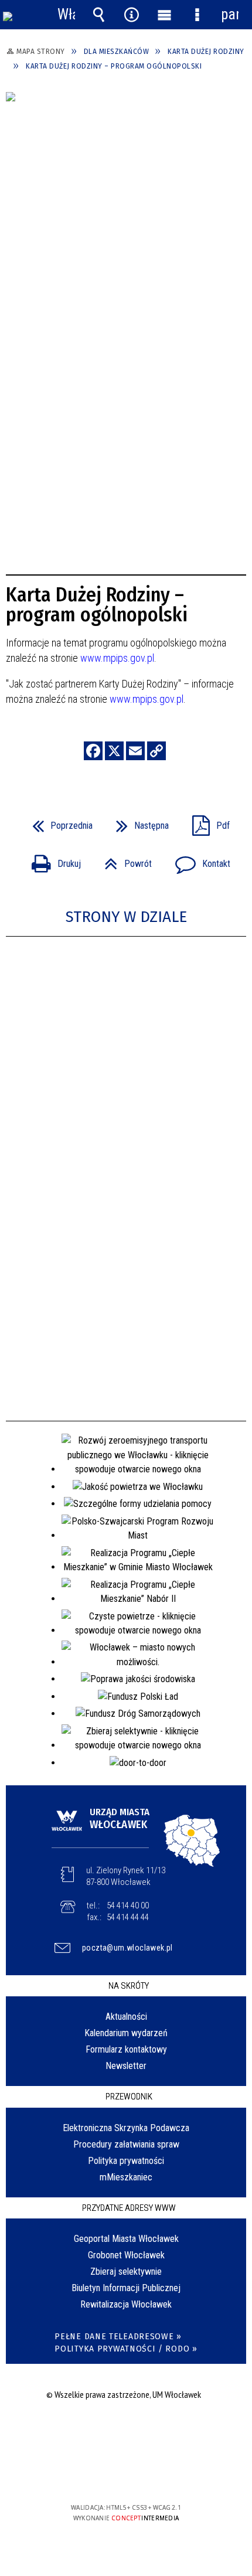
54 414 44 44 (128, 1917)
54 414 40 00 (128, 1905)
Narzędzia (132, 15)
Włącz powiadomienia (66, 15)
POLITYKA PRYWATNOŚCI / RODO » (126, 2349)
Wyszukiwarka (99, 15)
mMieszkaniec (126, 2177)
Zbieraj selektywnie (126, 2272)
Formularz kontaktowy (126, 2049)
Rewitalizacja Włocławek (126, 2304)
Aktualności (126, 2017)
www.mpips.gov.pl (117, 658)
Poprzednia (58, 822)
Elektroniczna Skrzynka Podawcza (126, 2128)
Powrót (123, 860)
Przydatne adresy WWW (129, 2208)
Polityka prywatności (126, 2161)
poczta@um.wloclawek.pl (127, 1948)
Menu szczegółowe (197, 15)
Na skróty (129, 1986)
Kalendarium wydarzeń (126, 2033)
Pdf (206, 822)
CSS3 (125, 2474)
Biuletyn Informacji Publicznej (126, 2288)
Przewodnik (129, 2097)
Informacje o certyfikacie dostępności (126, 2432)
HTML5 (107, 2474)
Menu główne (164, 15)
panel (230, 14)
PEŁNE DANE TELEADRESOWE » (118, 2337)
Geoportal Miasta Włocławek (126, 2239)
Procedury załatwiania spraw (126, 2144)
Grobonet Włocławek (126, 2255)
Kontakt (198, 860)
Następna (138, 822)
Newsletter (126, 2066)
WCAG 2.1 (162, 2473)
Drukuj (52, 860)
